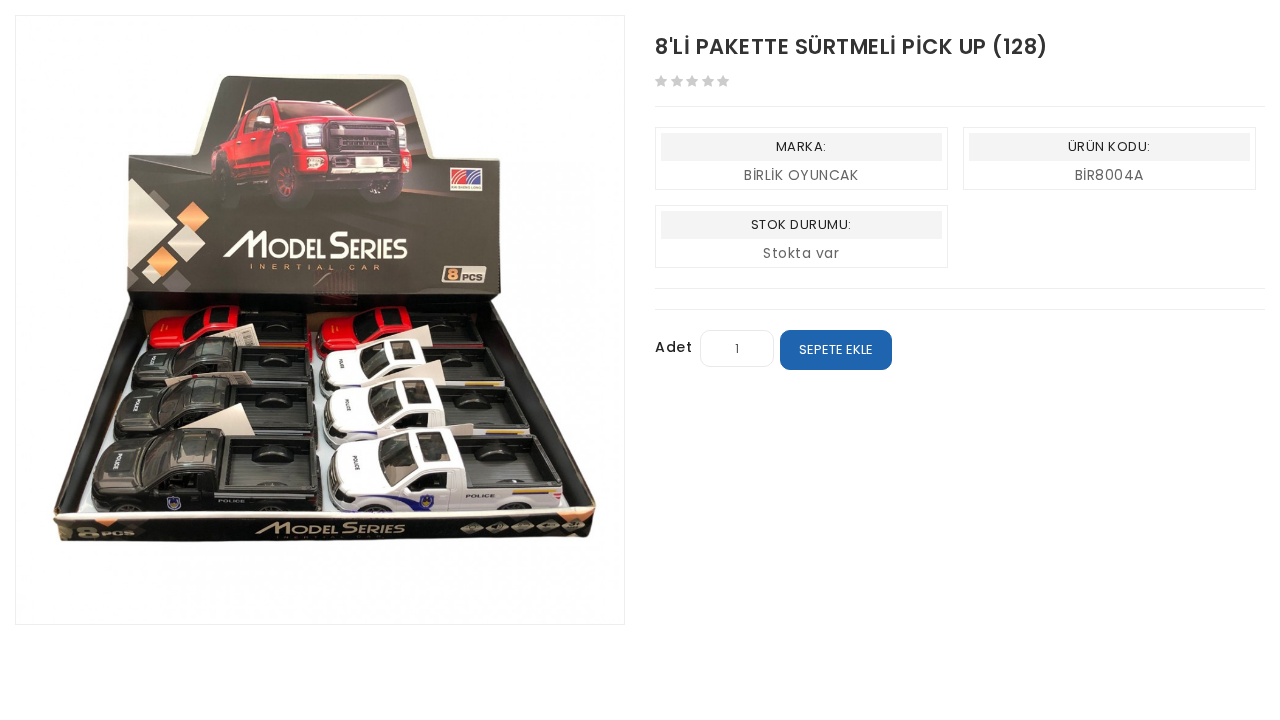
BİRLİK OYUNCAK (801, 175)
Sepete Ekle (836, 349)
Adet (673, 347)
